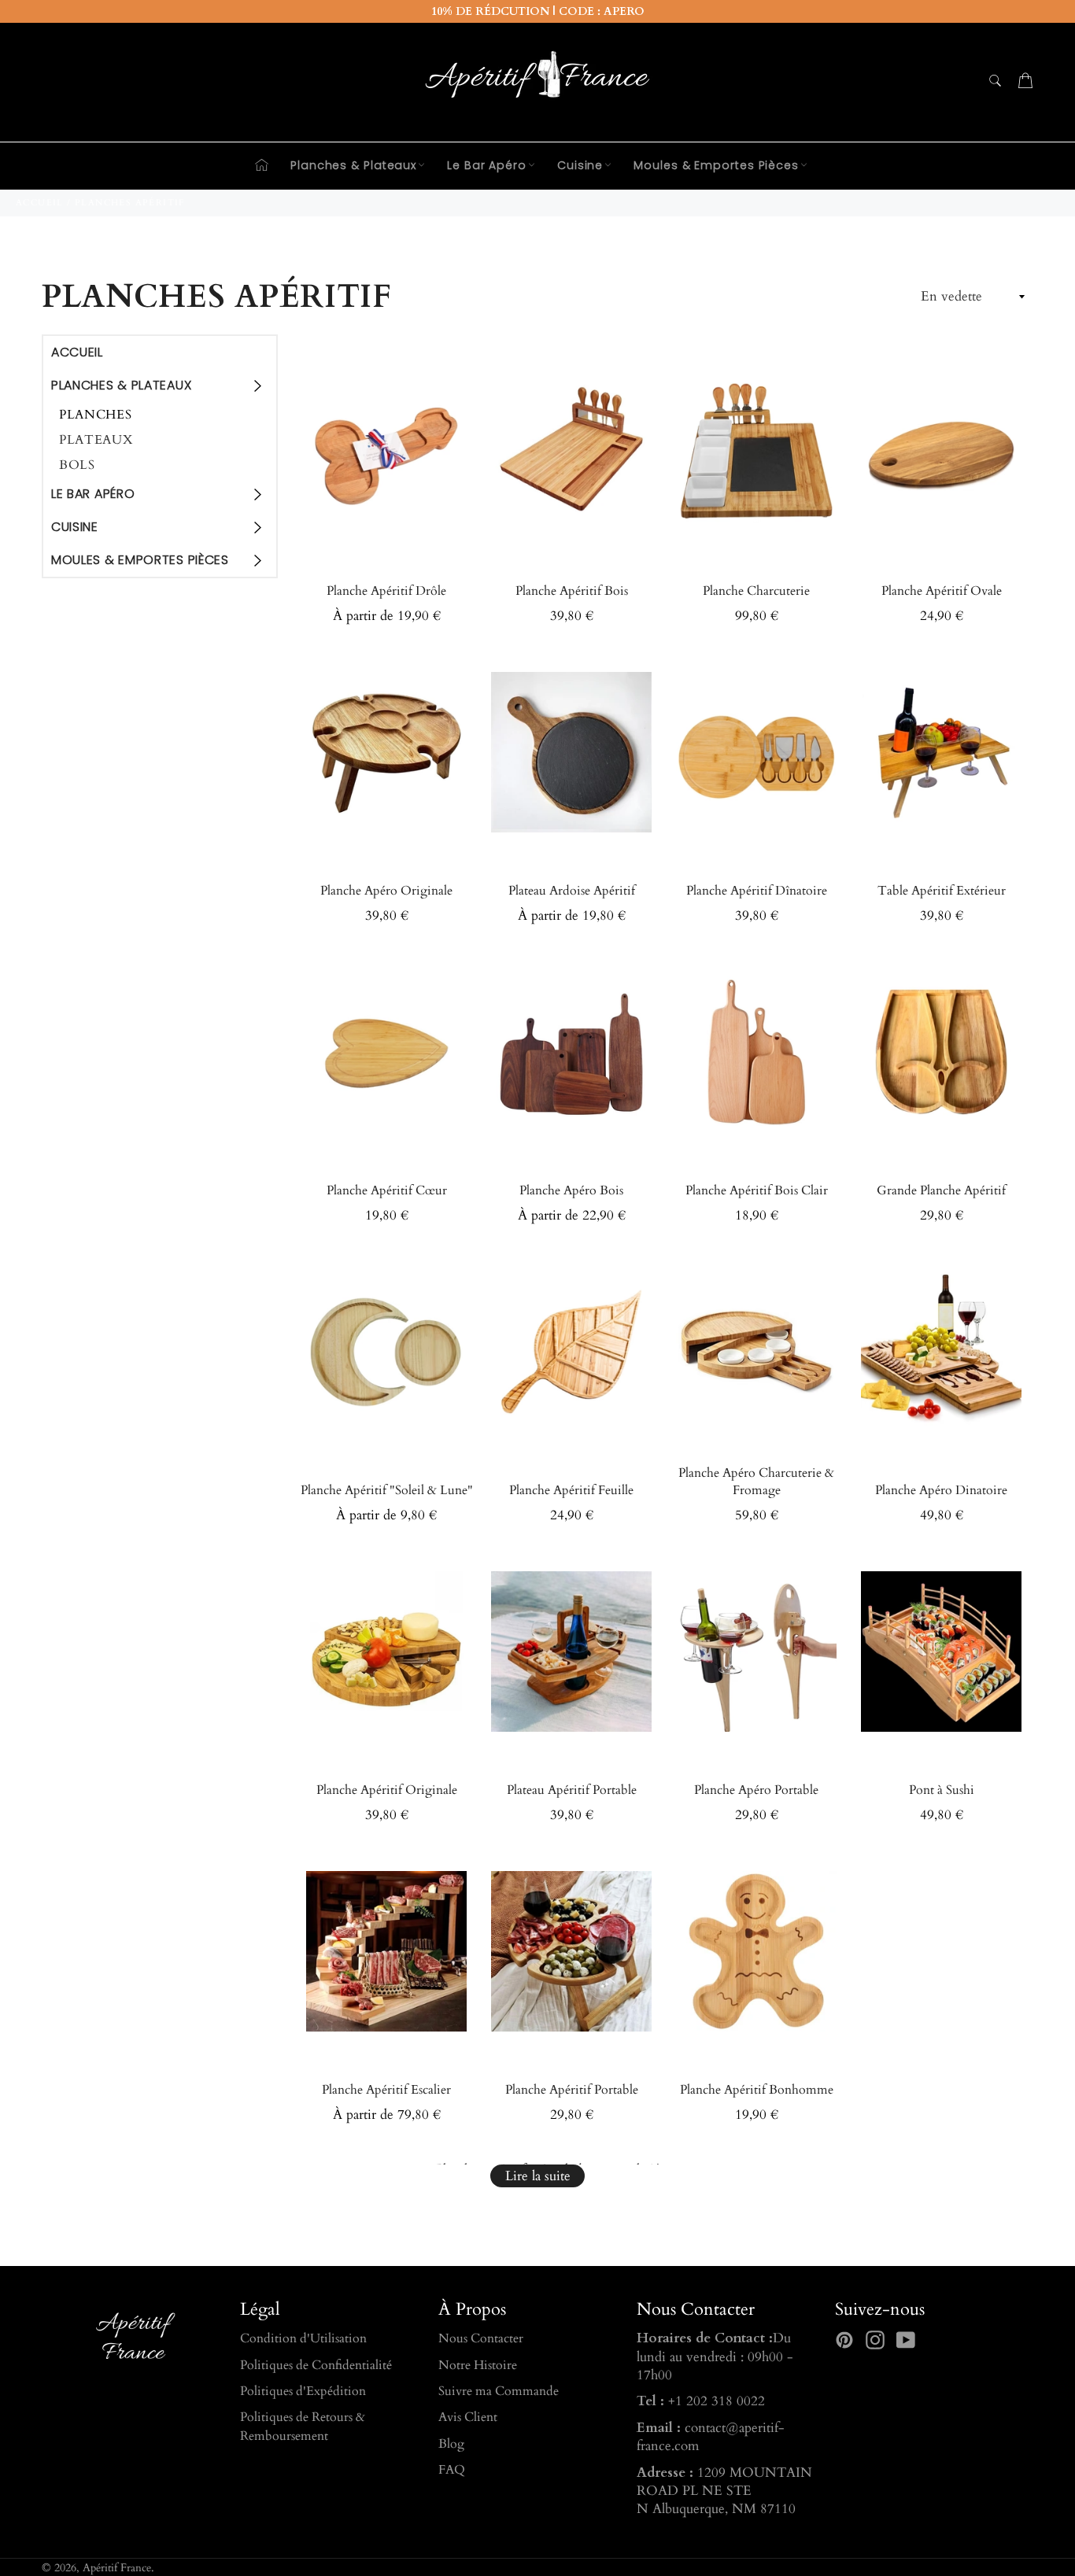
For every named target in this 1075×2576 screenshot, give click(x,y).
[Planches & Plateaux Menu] (257, 386)
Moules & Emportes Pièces (716, 165)
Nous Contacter (481, 2338)
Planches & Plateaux (353, 165)
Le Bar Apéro (487, 165)
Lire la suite (538, 2176)
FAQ (452, 2470)
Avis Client (468, 2417)
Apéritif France (117, 2568)
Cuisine (580, 165)
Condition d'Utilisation (303, 2338)
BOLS (77, 465)
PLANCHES (96, 415)
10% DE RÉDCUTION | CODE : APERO (538, 11)
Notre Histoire (478, 2365)
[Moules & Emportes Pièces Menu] (257, 560)
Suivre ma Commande (499, 2391)
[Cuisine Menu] (257, 527)
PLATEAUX (96, 440)
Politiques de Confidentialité (316, 2365)
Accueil (77, 352)
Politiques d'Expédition (303, 2391)
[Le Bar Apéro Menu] (257, 494)
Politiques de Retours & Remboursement (303, 2426)
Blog (451, 2444)
